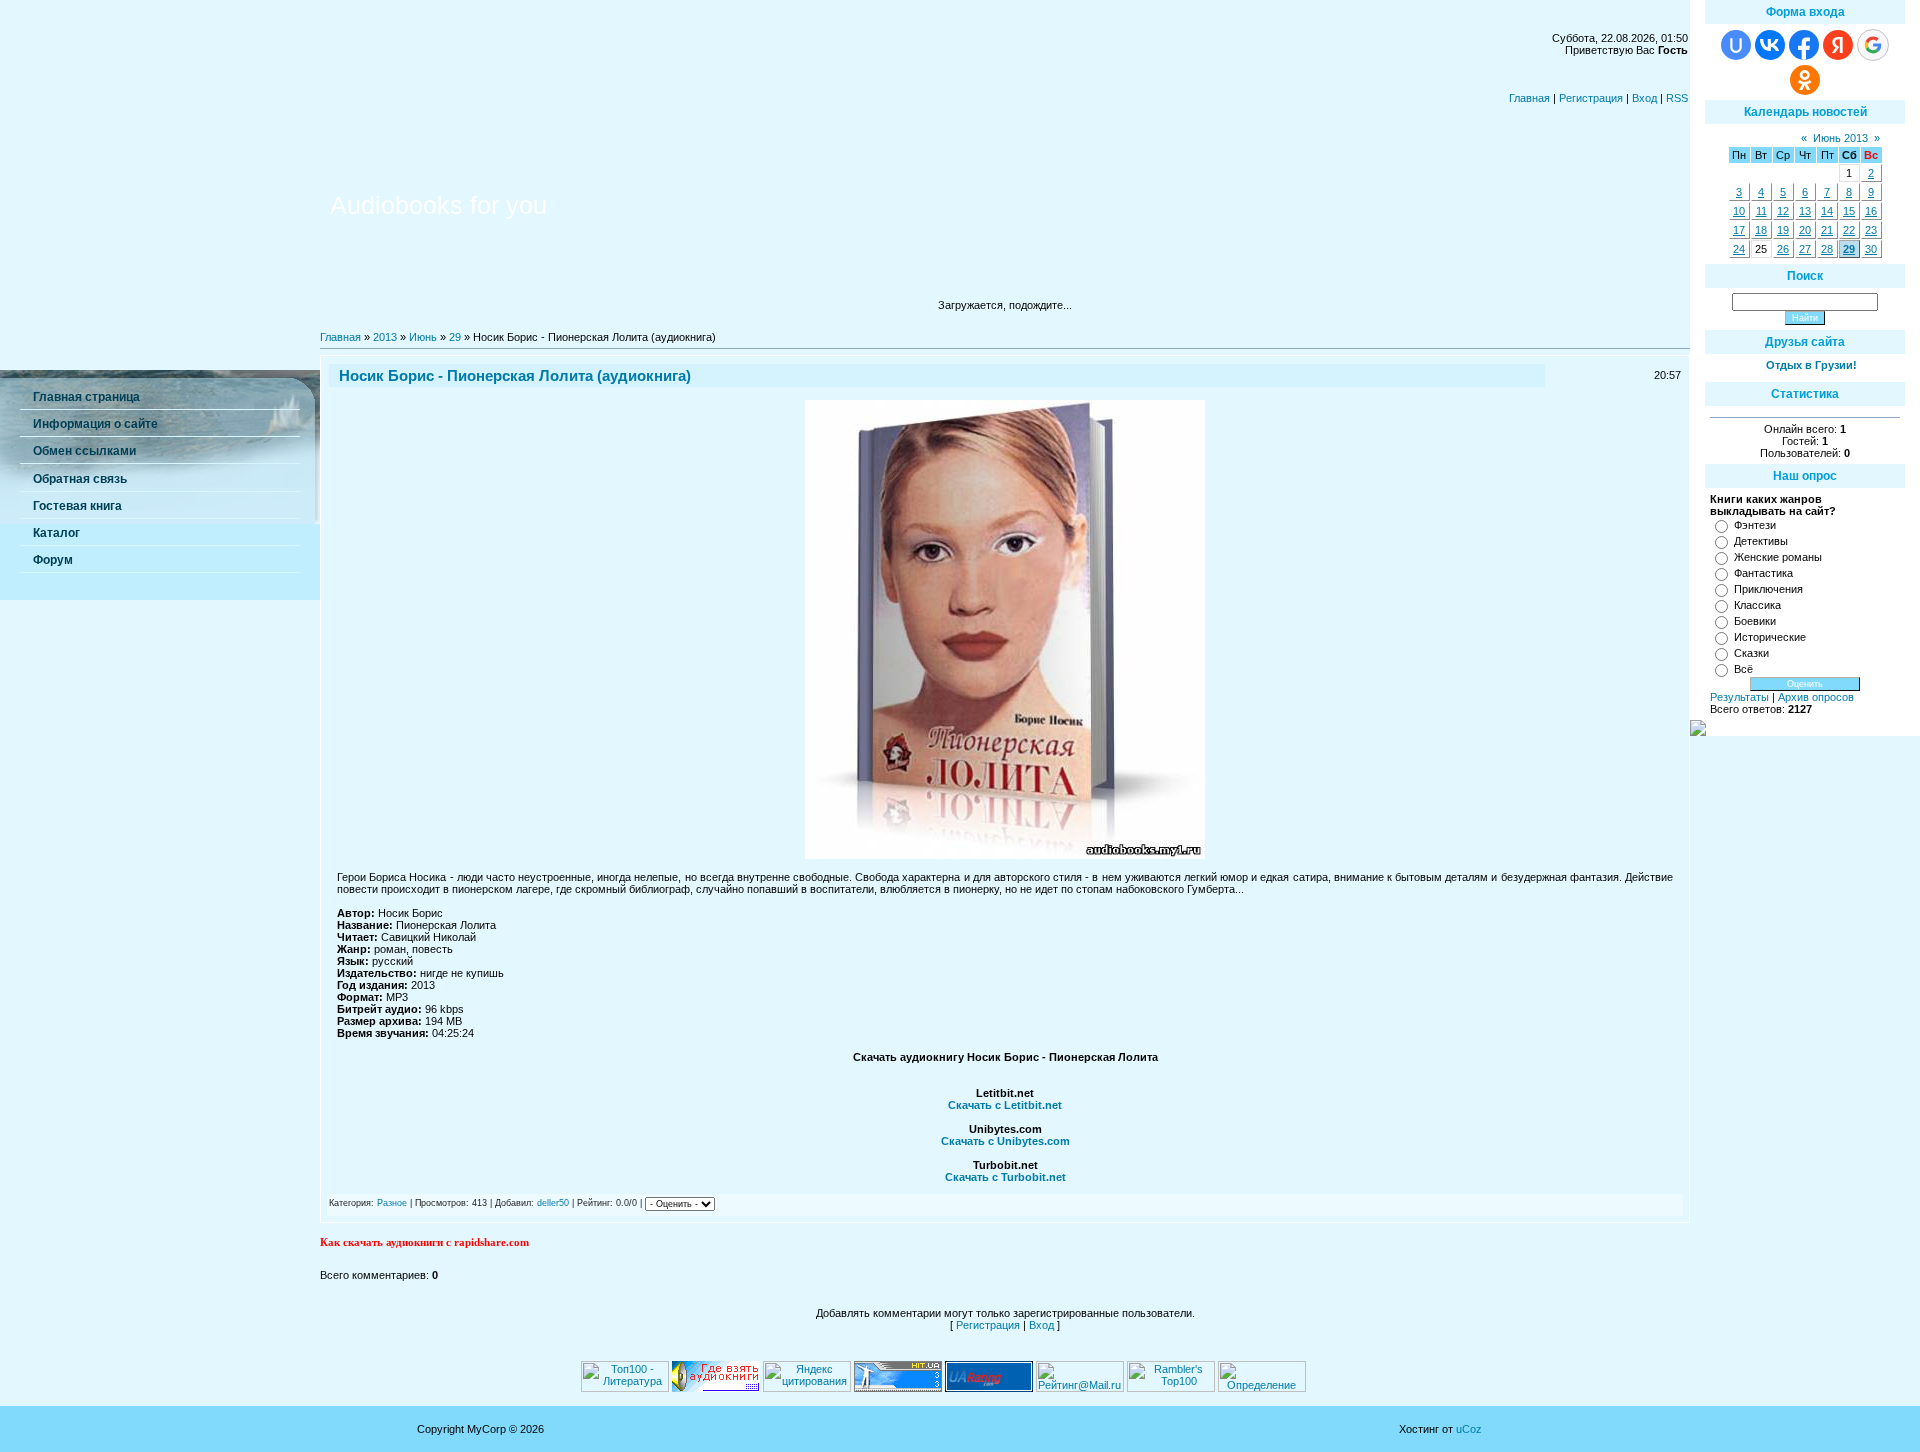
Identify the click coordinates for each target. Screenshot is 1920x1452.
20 (1805, 230)
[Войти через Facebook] (1804, 45)
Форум (53, 560)
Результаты (1739, 697)
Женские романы (1778, 557)
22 (1849, 230)
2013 (385, 337)
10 (1739, 211)
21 (1827, 230)
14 (1827, 211)
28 (1827, 249)
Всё (1743, 669)
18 (1761, 230)
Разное (392, 1203)
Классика (1757, 605)
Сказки (1751, 653)
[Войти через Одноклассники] (1805, 80)
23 (1871, 230)
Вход (1644, 98)
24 (1739, 249)
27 (1805, 249)
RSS (1677, 98)
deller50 (553, 1203)
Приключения (1768, 589)
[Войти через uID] (1736, 45)
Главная (1529, 98)
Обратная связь (80, 479)
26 (1783, 249)
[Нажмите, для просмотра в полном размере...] (1005, 855)
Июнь (423, 337)
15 (1849, 211)
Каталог (56, 533)
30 (1871, 249)
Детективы (1761, 541)
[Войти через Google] (1873, 45)
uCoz (1469, 1429)
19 (1783, 230)
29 (455, 337)
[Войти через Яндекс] (1838, 45)
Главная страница (86, 397)
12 (1783, 211)
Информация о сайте (95, 424)
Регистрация (1591, 98)
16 (1871, 211)
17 (1739, 230)
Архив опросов (1816, 697)
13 (1805, 211)
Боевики (1755, 621)
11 (1761, 211)
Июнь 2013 (1840, 138)
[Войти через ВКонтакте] (1770, 45)
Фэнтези (1755, 525)
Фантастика (1763, 573)
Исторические (1770, 637)
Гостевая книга (77, 506)
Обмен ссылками (84, 451)
